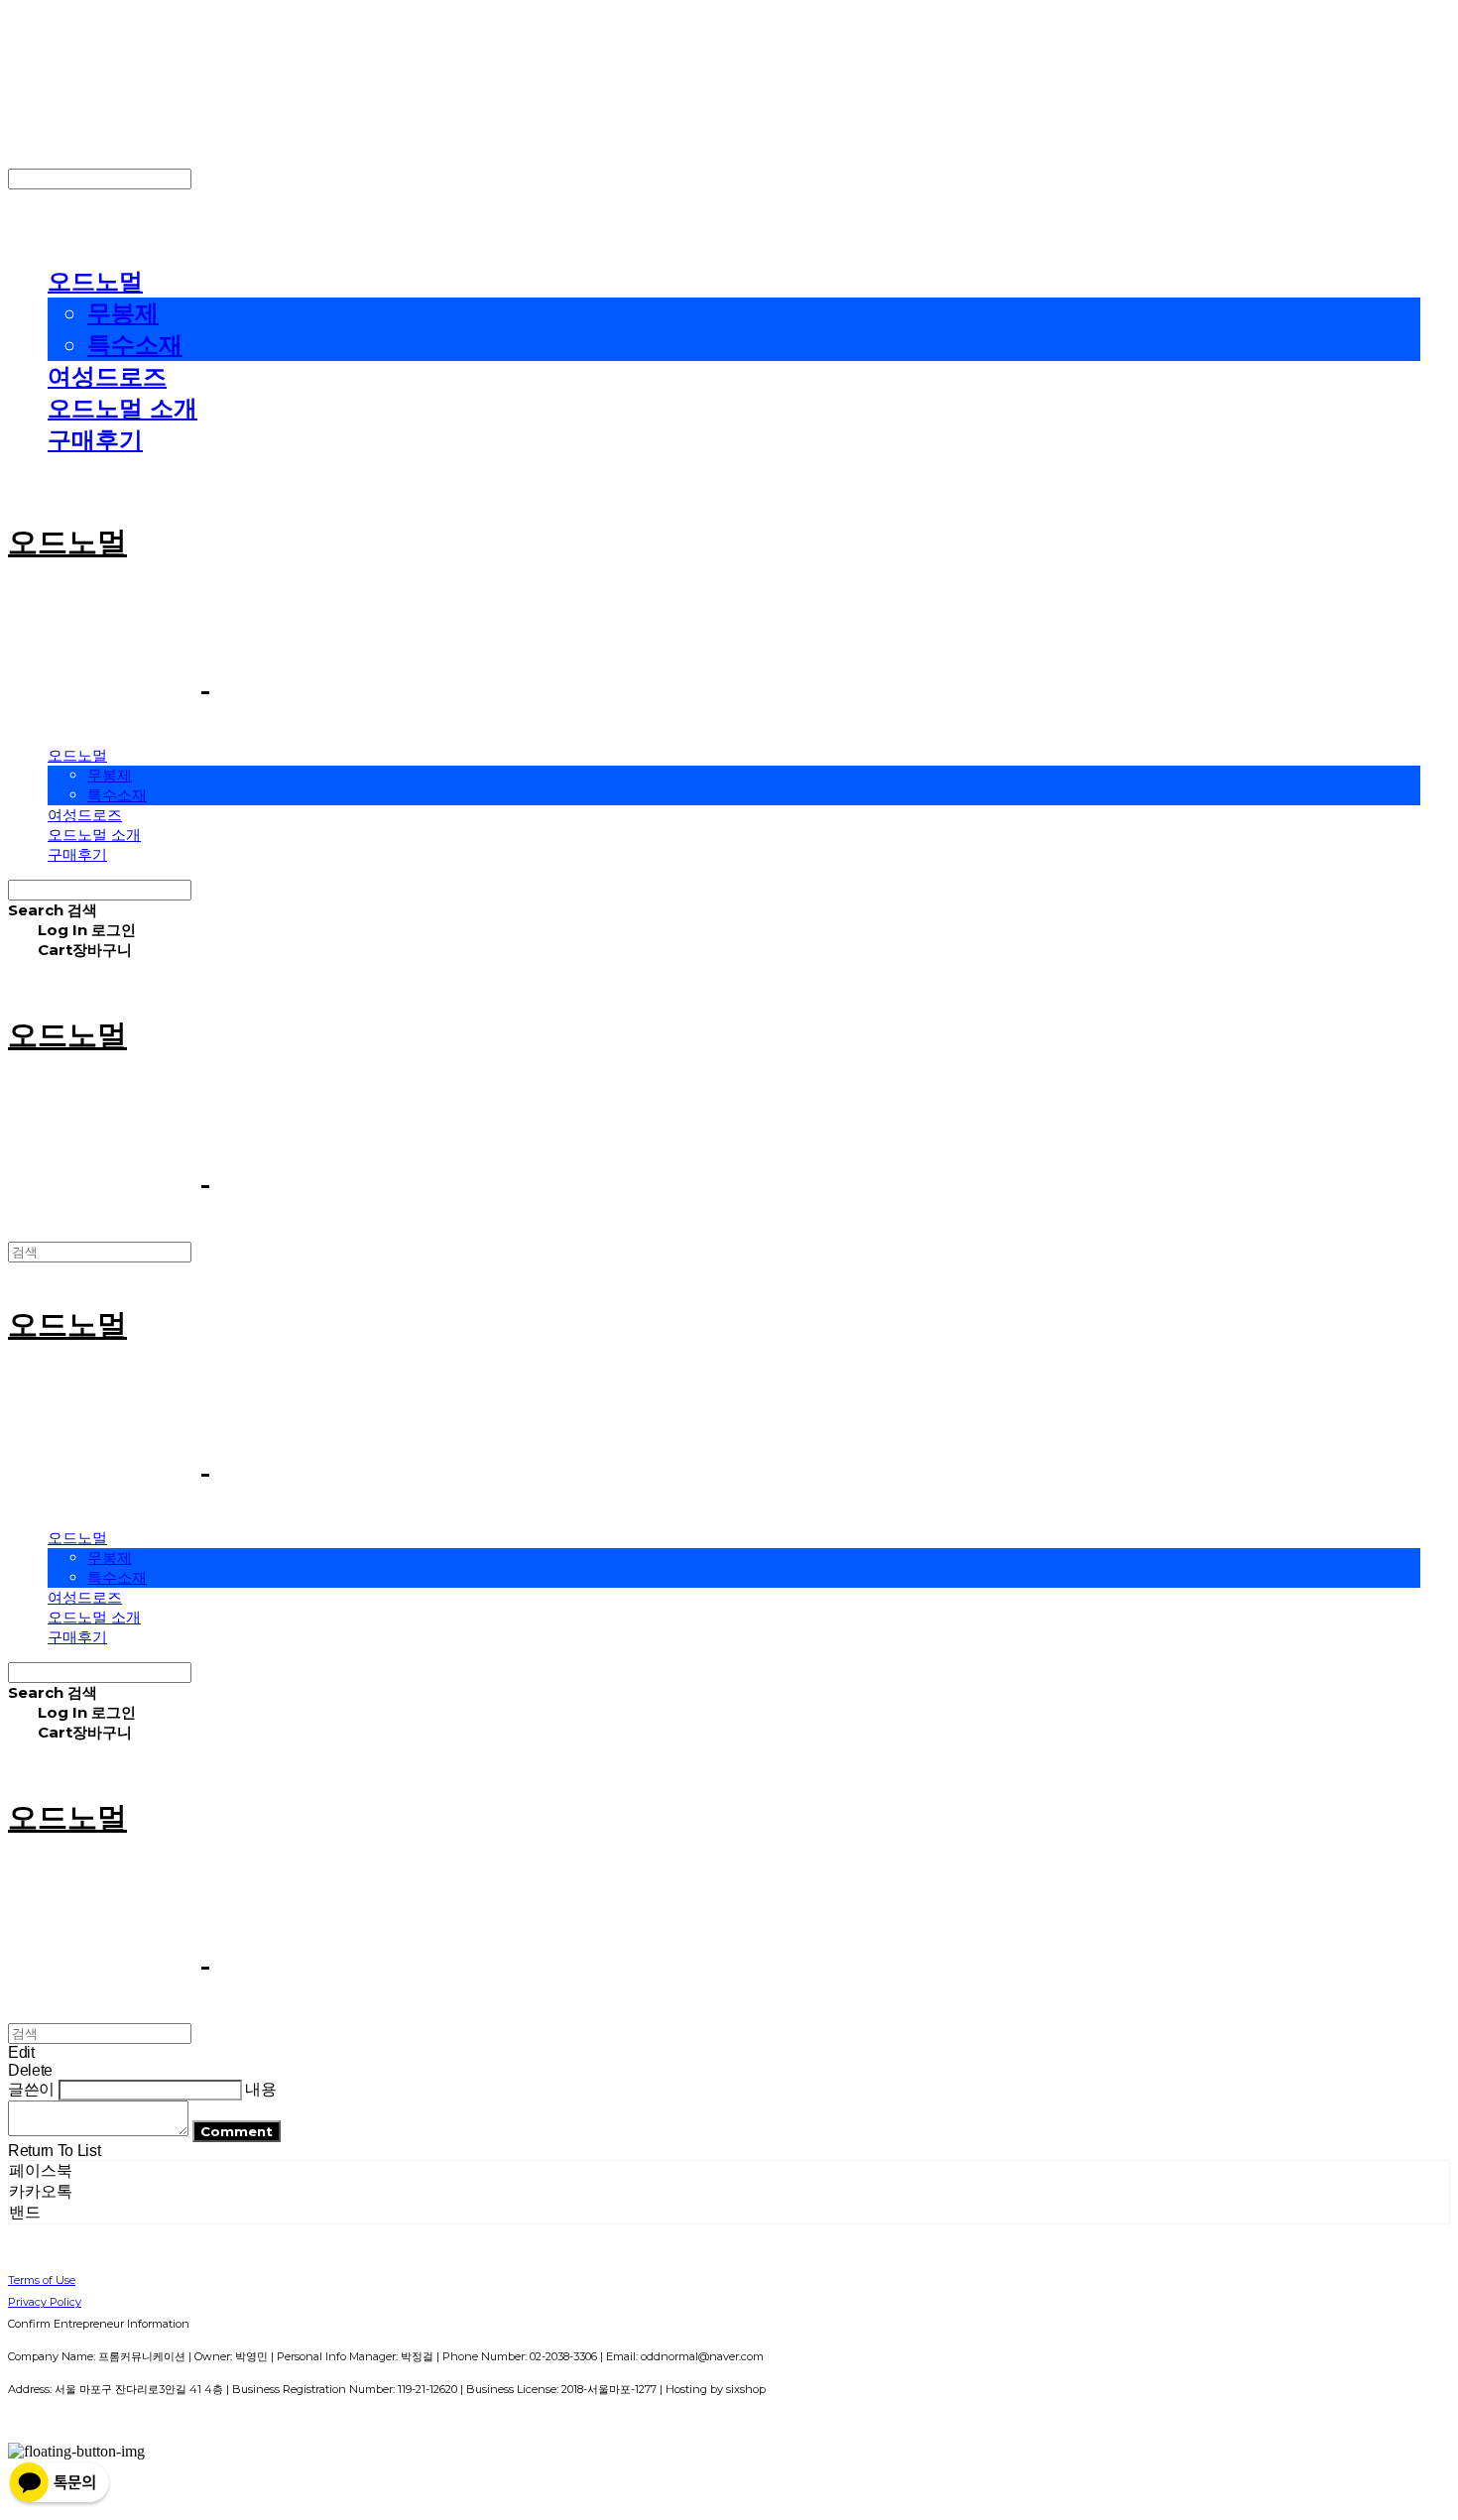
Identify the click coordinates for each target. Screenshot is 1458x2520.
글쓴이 (31, 2089)
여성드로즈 (107, 376)
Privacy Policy (45, 2302)
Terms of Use (42, 2280)
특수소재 (135, 345)
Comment (237, 2131)
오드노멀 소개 (122, 408)
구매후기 (95, 440)
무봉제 (123, 313)
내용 (260, 2089)
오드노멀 (95, 281)
